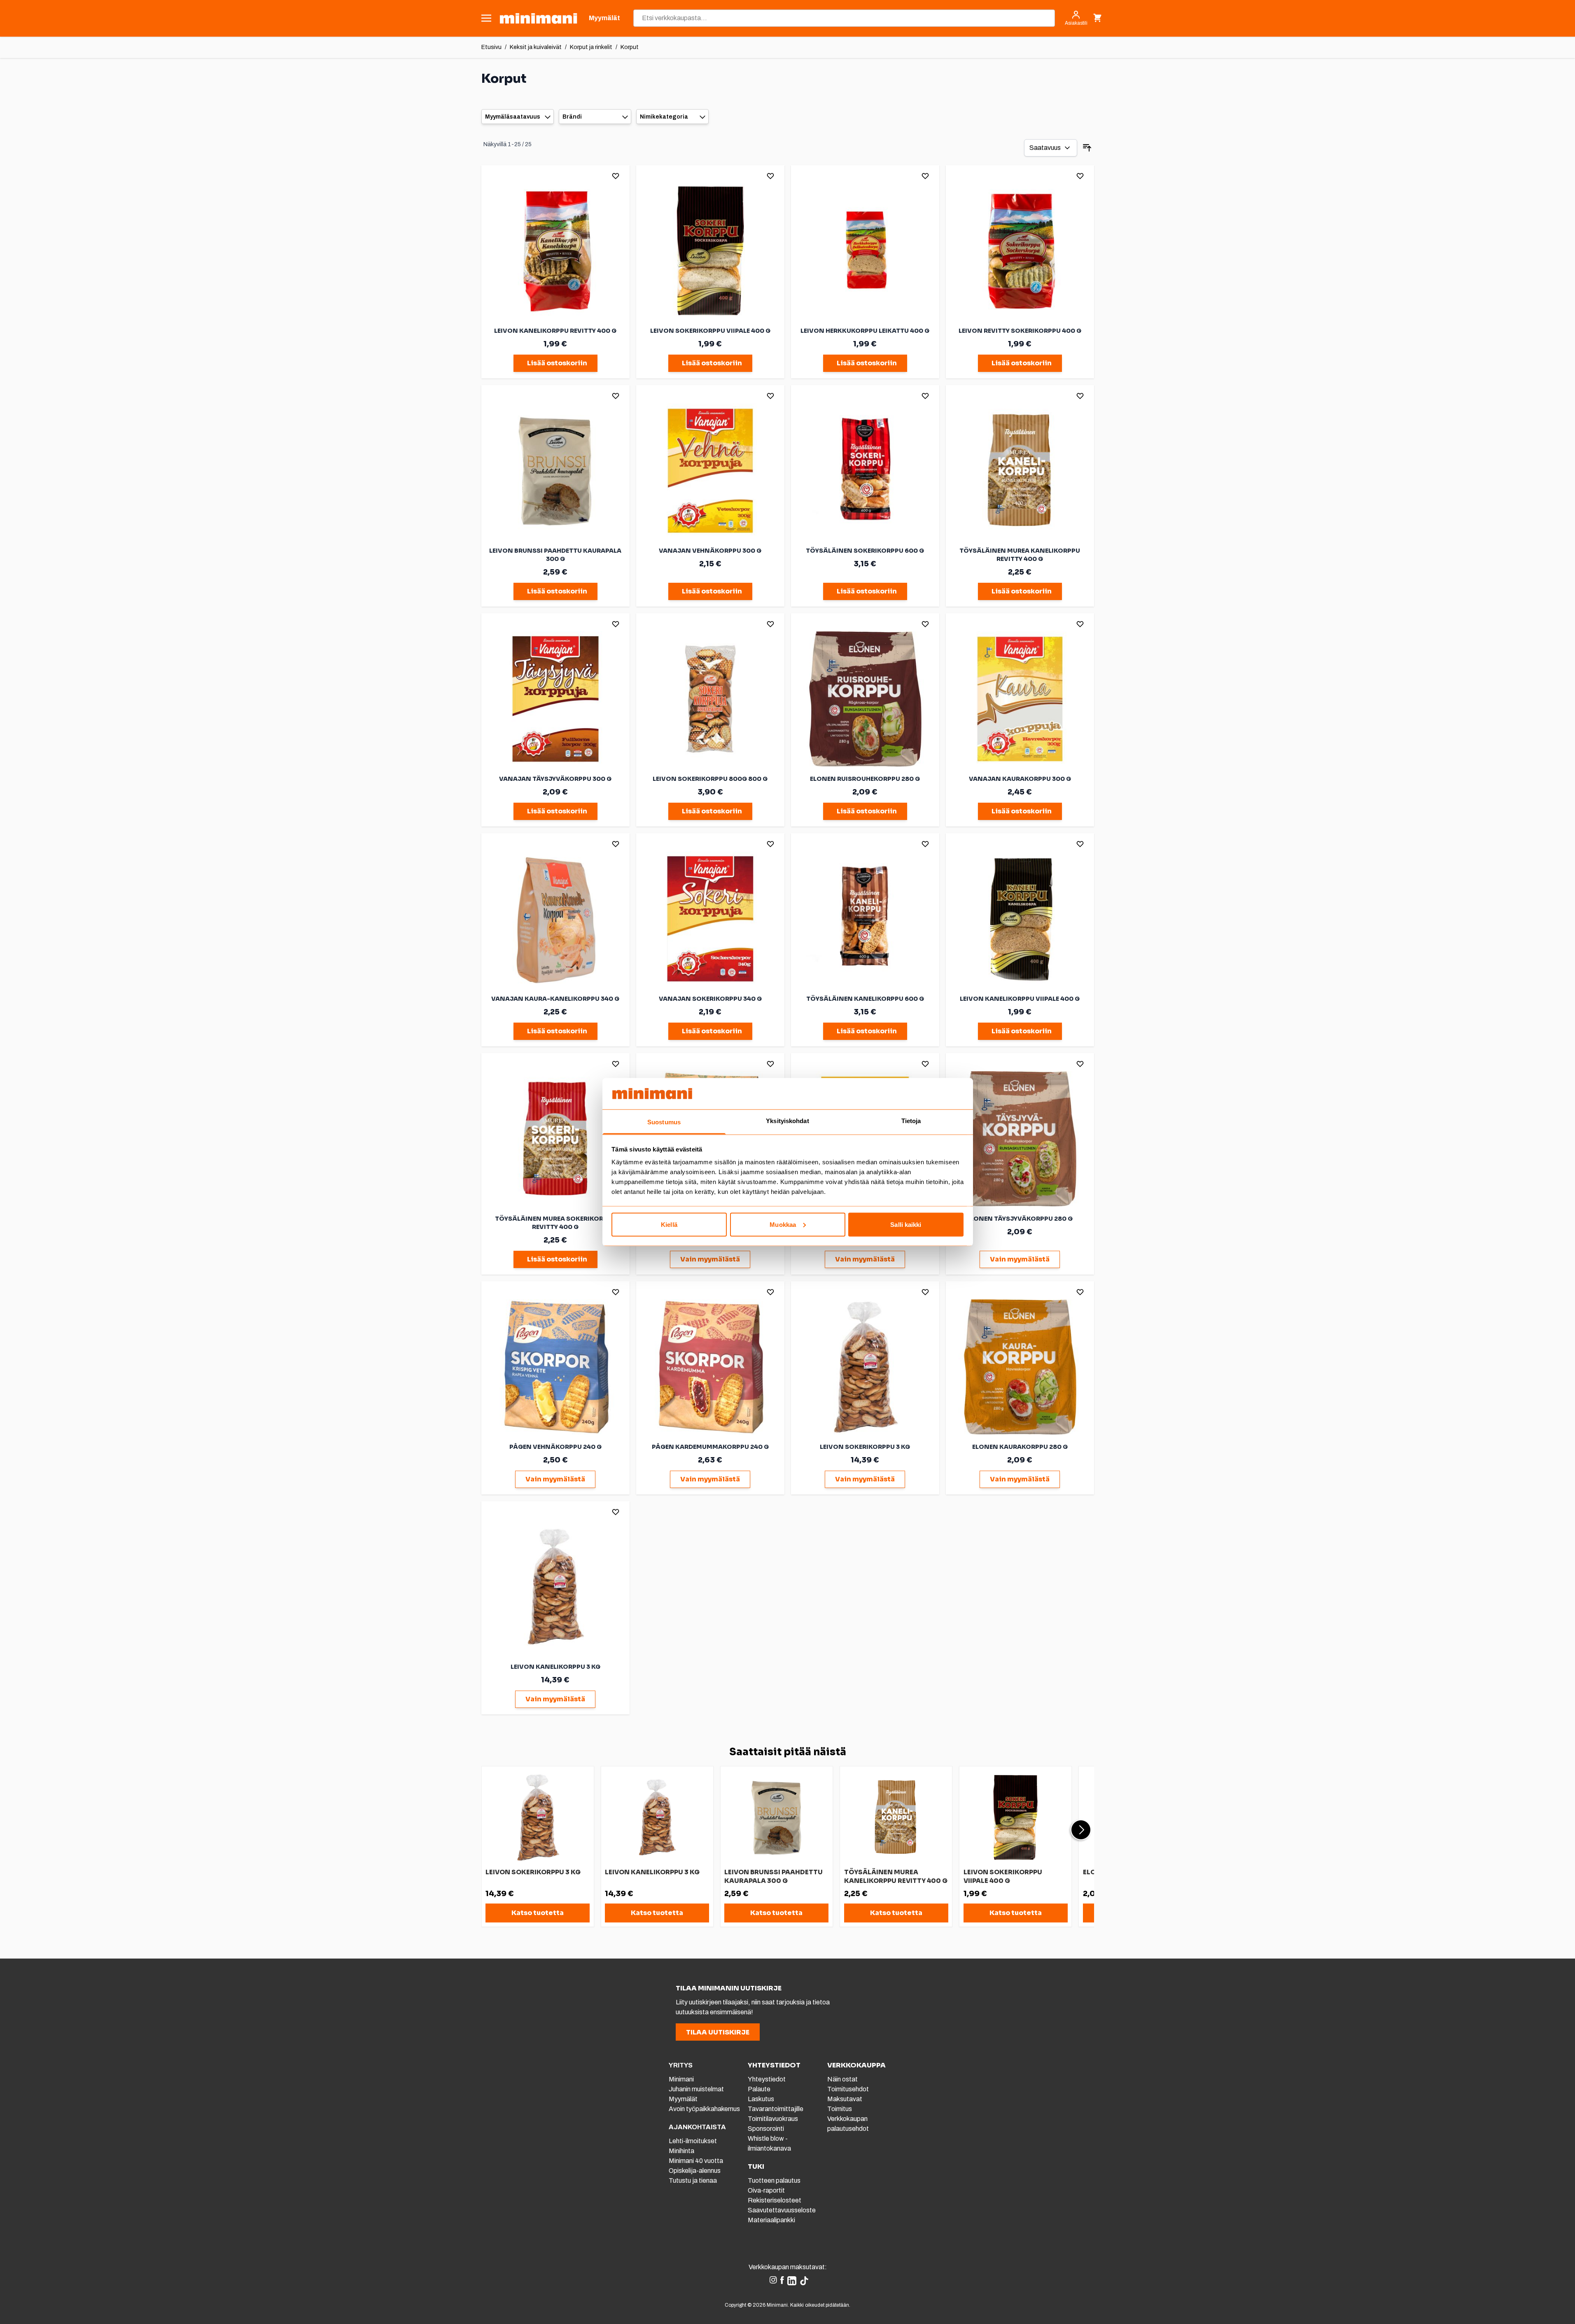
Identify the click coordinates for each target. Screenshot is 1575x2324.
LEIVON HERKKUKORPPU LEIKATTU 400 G (865, 331)
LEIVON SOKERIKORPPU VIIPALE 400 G (710, 331)
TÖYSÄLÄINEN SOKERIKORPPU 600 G (865, 551)
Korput (630, 47)
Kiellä (669, 1224)
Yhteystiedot (767, 2079)
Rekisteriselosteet (775, 2200)
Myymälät (683, 2099)
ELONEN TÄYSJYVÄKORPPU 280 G (1020, 1219)
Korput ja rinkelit (591, 47)
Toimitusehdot (848, 2089)
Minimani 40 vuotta (696, 2161)
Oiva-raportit (766, 2190)
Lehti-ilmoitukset (693, 2141)
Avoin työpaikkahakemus (704, 2109)
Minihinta (681, 2151)
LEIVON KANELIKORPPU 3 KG (555, 1667)
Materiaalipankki (771, 2220)
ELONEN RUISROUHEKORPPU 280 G (865, 779)
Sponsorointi (766, 2129)
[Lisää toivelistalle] (616, 176)
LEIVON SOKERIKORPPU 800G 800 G (710, 779)
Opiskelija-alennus (695, 2171)
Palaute (759, 2089)
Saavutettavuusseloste (782, 2210)
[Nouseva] (1087, 148)
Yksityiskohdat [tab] (787, 1121)
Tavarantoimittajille (776, 2109)
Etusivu (491, 47)
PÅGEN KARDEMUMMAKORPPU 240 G (710, 1447)
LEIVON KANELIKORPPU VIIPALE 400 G (1020, 999)
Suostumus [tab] (664, 1122)
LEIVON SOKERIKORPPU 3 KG (865, 1447)
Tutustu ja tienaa (693, 2180)
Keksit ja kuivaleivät (536, 47)
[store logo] (538, 18)
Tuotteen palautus (775, 2180)
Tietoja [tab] (911, 1121)
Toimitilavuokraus (773, 2119)
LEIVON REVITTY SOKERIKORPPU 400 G (1020, 331)
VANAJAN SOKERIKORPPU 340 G (710, 999)
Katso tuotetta (538, 1913)
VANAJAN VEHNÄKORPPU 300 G (710, 551)
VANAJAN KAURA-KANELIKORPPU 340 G (555, 999)
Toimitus (840, 2109)
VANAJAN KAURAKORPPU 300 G (1020, 779)
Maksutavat (845, 2099)
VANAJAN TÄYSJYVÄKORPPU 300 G (555, 779)
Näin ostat (842, 2079)
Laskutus (761, 2099)
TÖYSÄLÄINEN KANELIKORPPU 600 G (865, 999)
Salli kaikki (906, 1224)
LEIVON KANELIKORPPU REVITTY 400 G (555, 331)
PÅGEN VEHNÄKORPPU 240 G (555, 1447)
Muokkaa (783, 1224)
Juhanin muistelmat (696, 2089)
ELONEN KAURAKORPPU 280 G (1020, 1447)
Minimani (681, 2079)
